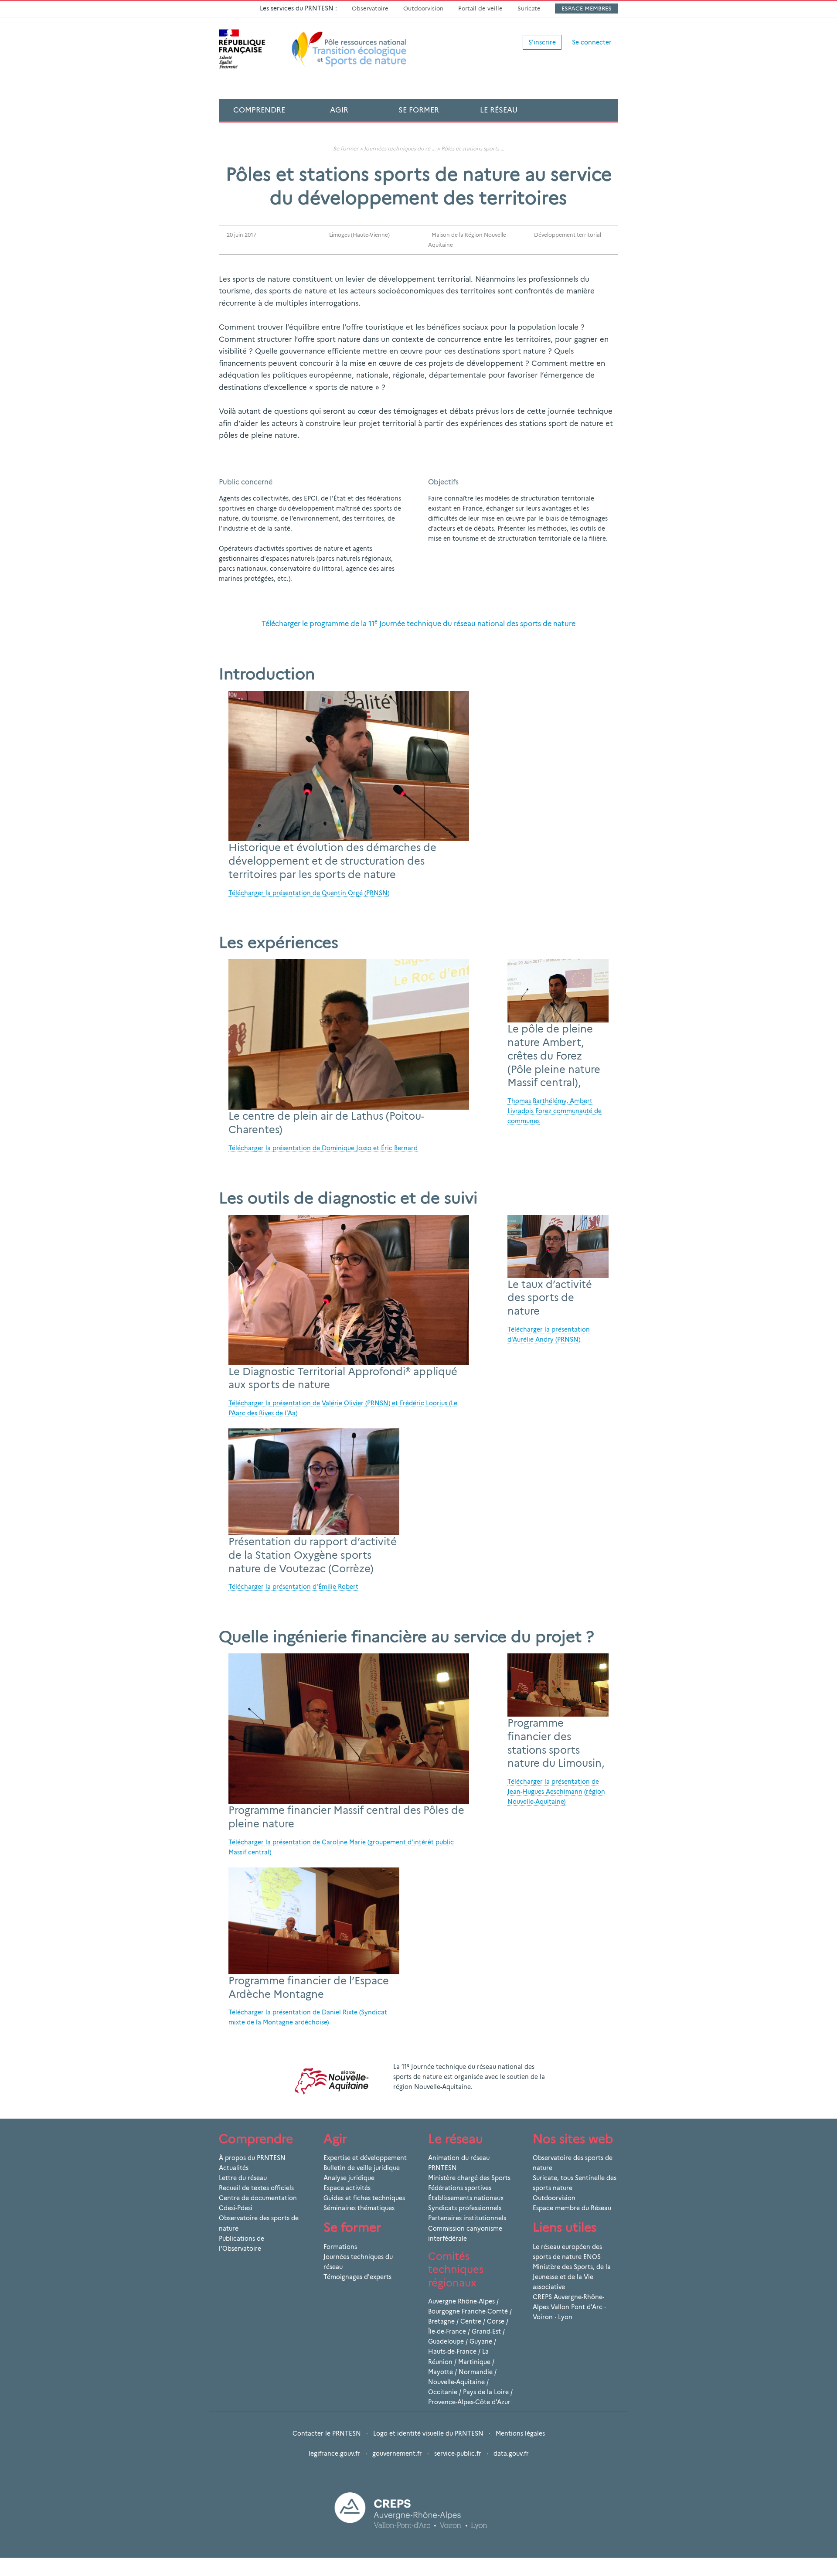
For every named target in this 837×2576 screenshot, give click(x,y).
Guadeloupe (446, 2341)
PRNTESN (442, 2168)
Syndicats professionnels (465, 2208)
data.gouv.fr (511, 2453)
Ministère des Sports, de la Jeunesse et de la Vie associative (572, 2277)
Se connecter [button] (592, 42)
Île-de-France (447, 2331)
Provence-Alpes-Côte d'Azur (469, 2402)
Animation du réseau (459, 2158)
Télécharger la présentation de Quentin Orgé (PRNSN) (309, 893)
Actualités (234, 2168)
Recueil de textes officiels (256, 2188)
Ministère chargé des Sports (469, 2178)
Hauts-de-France (452, 2351)
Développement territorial (568, 235)
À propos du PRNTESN (252, 2158)
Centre (471, 2321)
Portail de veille (480, 8)
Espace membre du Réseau (572, 2208)
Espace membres (587, 8)
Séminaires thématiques (359, 2208)
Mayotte (441, 2372)
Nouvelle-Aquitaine (456, 2382)
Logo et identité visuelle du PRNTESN (428, 2433)
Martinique (474, 2362)
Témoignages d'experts (357, 2277)
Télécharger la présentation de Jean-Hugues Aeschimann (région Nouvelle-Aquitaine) (556, 1792)
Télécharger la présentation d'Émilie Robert (293, 1587)
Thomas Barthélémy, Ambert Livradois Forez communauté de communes (555, 1111)
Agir (339, 110)
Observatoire (370, 8)
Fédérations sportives (460, 2188)
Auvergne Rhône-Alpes (461, 2301)
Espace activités (347, 2188)
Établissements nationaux (466, 2198)
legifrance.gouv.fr (334, 2453)
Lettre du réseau (243, 2178)
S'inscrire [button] (542, 42)
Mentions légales (520, 2433)
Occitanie (443, 2392)
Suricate (529, 8)
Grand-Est (486, 2331)
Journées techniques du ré (397, 148)
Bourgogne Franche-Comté (468, 2311)
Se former (419, 110)
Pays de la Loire (486, 2392)
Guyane (481, 2341)
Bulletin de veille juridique (362, 2168)
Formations (340, 2247)
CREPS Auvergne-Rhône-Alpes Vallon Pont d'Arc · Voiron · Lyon (569, 2307)
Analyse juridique (349, 2178)
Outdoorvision (423, 8)
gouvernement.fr (397, 2453)
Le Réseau (499, 110)
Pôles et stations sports (471, 148)
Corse (496, 2321)
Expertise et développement (365, 2158)
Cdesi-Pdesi (236, 2208)
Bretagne (441, 2321)
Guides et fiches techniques (364, 2198)
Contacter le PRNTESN (327, 2433)
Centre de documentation (258, 2198)
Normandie (476, 2372)
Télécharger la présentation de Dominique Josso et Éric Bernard (323, 1148)
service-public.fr (458, 2453)
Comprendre (259, 110)
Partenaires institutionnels (467, 2218)
